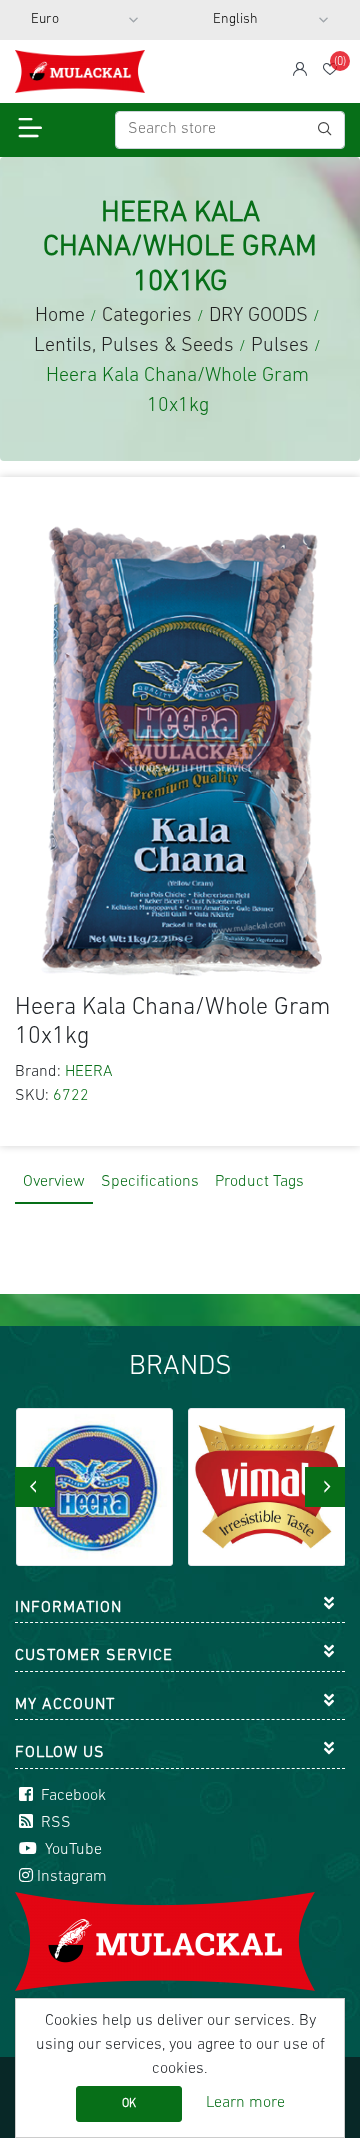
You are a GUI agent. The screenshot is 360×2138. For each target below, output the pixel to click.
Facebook (71, 1796)
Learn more (245, 2103)
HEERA (89, 1072)
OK (129, 2104)
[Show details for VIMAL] (267, 1487)
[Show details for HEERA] (95, 1487)
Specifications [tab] (150, 1182)
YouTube (71, 1850)
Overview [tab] (54, 1182)
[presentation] (35, 1487)
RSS (54, 1823)
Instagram (72, 1877)
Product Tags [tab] (259, 1182)
